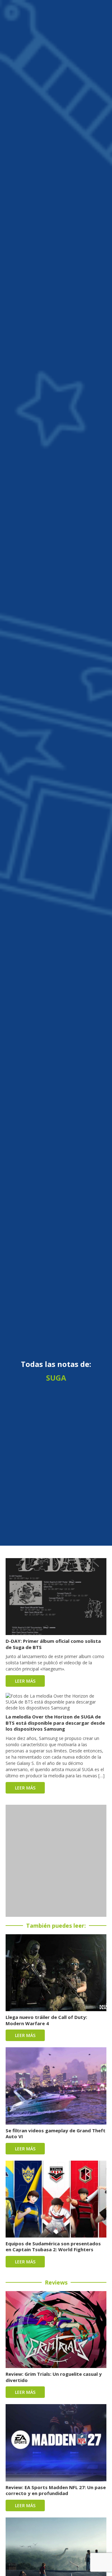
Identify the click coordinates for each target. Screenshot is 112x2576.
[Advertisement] (56, 1861)
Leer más (25, 1681)
